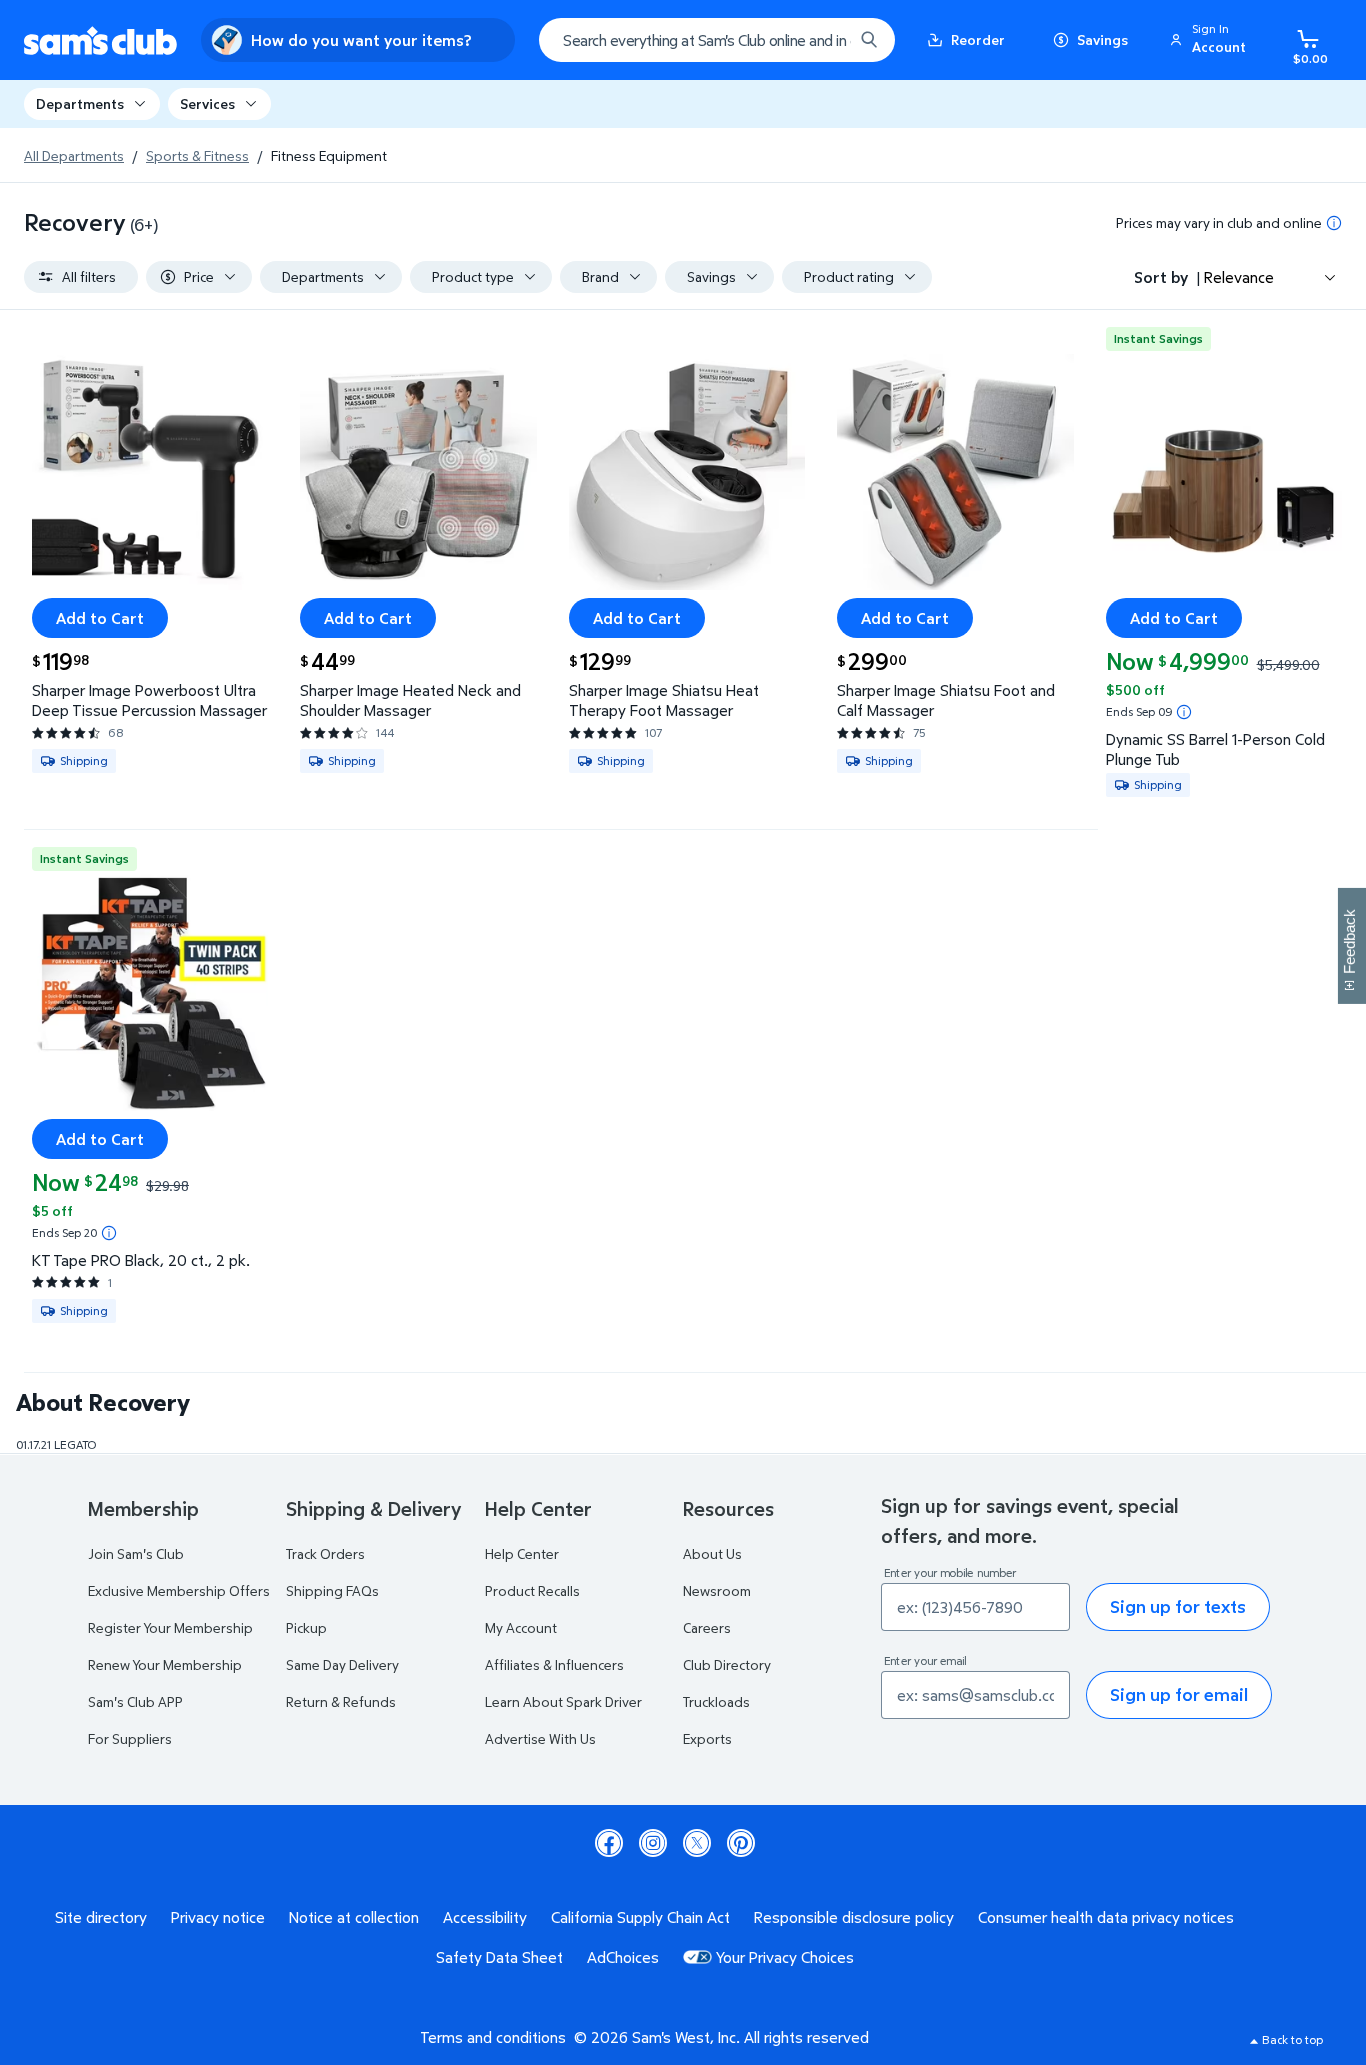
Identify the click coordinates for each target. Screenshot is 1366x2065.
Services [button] (207, 103)
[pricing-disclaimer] (1334, 223)
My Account (521, 1627)
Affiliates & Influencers (554, 1664)
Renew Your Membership (165, 1664)
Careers (707, 1627)
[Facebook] (609, 1843)
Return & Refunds (341, 1701)
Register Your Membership (170, 1627)
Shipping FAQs (332, 1590)
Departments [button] (80, 103)
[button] (1211, 40)
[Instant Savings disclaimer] (1184, 712)
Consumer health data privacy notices (1106, 1917)
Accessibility (485, 1917)
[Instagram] (653, 1843)
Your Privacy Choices (785, 1957)
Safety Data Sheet (499, 1957)
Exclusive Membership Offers (179, 1590)
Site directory (101, 1917)
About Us (712, 1553)
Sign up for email (1179, 1694)
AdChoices (623, 1957)
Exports (707, 1738)
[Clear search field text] (823, 40)
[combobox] (717, 40)
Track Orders (325, 1553)
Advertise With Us (540, 1738)
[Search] (869, 40)
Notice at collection (354, 1917)
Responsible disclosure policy (854, 1917)
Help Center (522, 1553)
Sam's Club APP (135, 1701)
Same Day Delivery (342, 1664)
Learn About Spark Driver (563, 1701)
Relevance (1239, 277)
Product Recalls (532, 1590)
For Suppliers (130, 1738)
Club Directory (727, 1664)
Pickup (306, 1627)
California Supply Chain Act (640, 1917)
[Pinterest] (741, 1843)
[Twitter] (697, 1843)
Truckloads (716, 1701)
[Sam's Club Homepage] (100, 40)
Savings (1102, 39)
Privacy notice (218, 1917)
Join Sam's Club (136, 1553)
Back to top (1292, 2039)
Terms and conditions (493, 2037)
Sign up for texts (1178, 1606)
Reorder (978, 39)
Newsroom (717, 1590)
